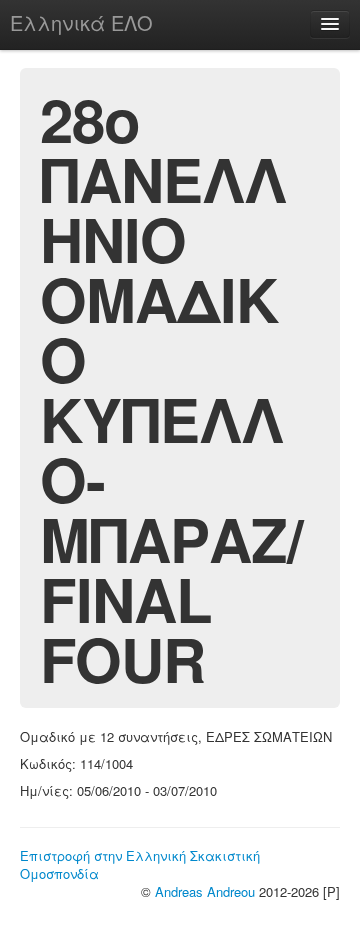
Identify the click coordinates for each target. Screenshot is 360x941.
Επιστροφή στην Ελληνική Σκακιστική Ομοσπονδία (140, 864)
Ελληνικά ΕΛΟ (81, 22)
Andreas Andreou (205, 891)
